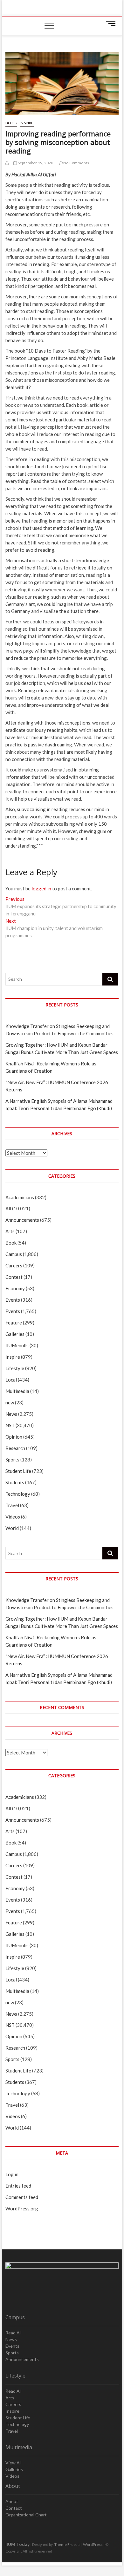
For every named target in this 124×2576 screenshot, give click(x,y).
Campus (14, 1254)
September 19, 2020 (35, 163)
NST (10, 1425)
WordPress (93, 2544)
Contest (14, 1277)
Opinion (14, 1437)
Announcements (22, 1220)
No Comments (76, 163)
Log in (12, 2174)
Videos (13, 1517)
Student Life (18, 1471)
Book (11, 123)
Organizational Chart (26, 2515)
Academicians (20, 1197)
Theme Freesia (67, 2544)
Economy (15, 1288)
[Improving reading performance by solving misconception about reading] (7, 163)
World (12, 1528)
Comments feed (22, 2197)
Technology (18, 1494)
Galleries (15, 1334)
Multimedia (17, 1391)
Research (15, 1448)
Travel (12, 1505)
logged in (41, 888)
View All (14, 2463)
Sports (12, 1460)
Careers (14, 1265)
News (11, 1414)
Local (11, 1380)
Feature (14, 1323)
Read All (14, 2333)
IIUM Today (17, 2544)
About (12, 2501)
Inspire (27, 123)
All (8, 1208)
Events (13, 1300)
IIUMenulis (17, 1345)
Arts (10, 1231)
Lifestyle (15, 1368)
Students (15, 1482)
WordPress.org (22, 2208)
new (10, 1402)
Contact (14, 2508)
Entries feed (18, 2186)
